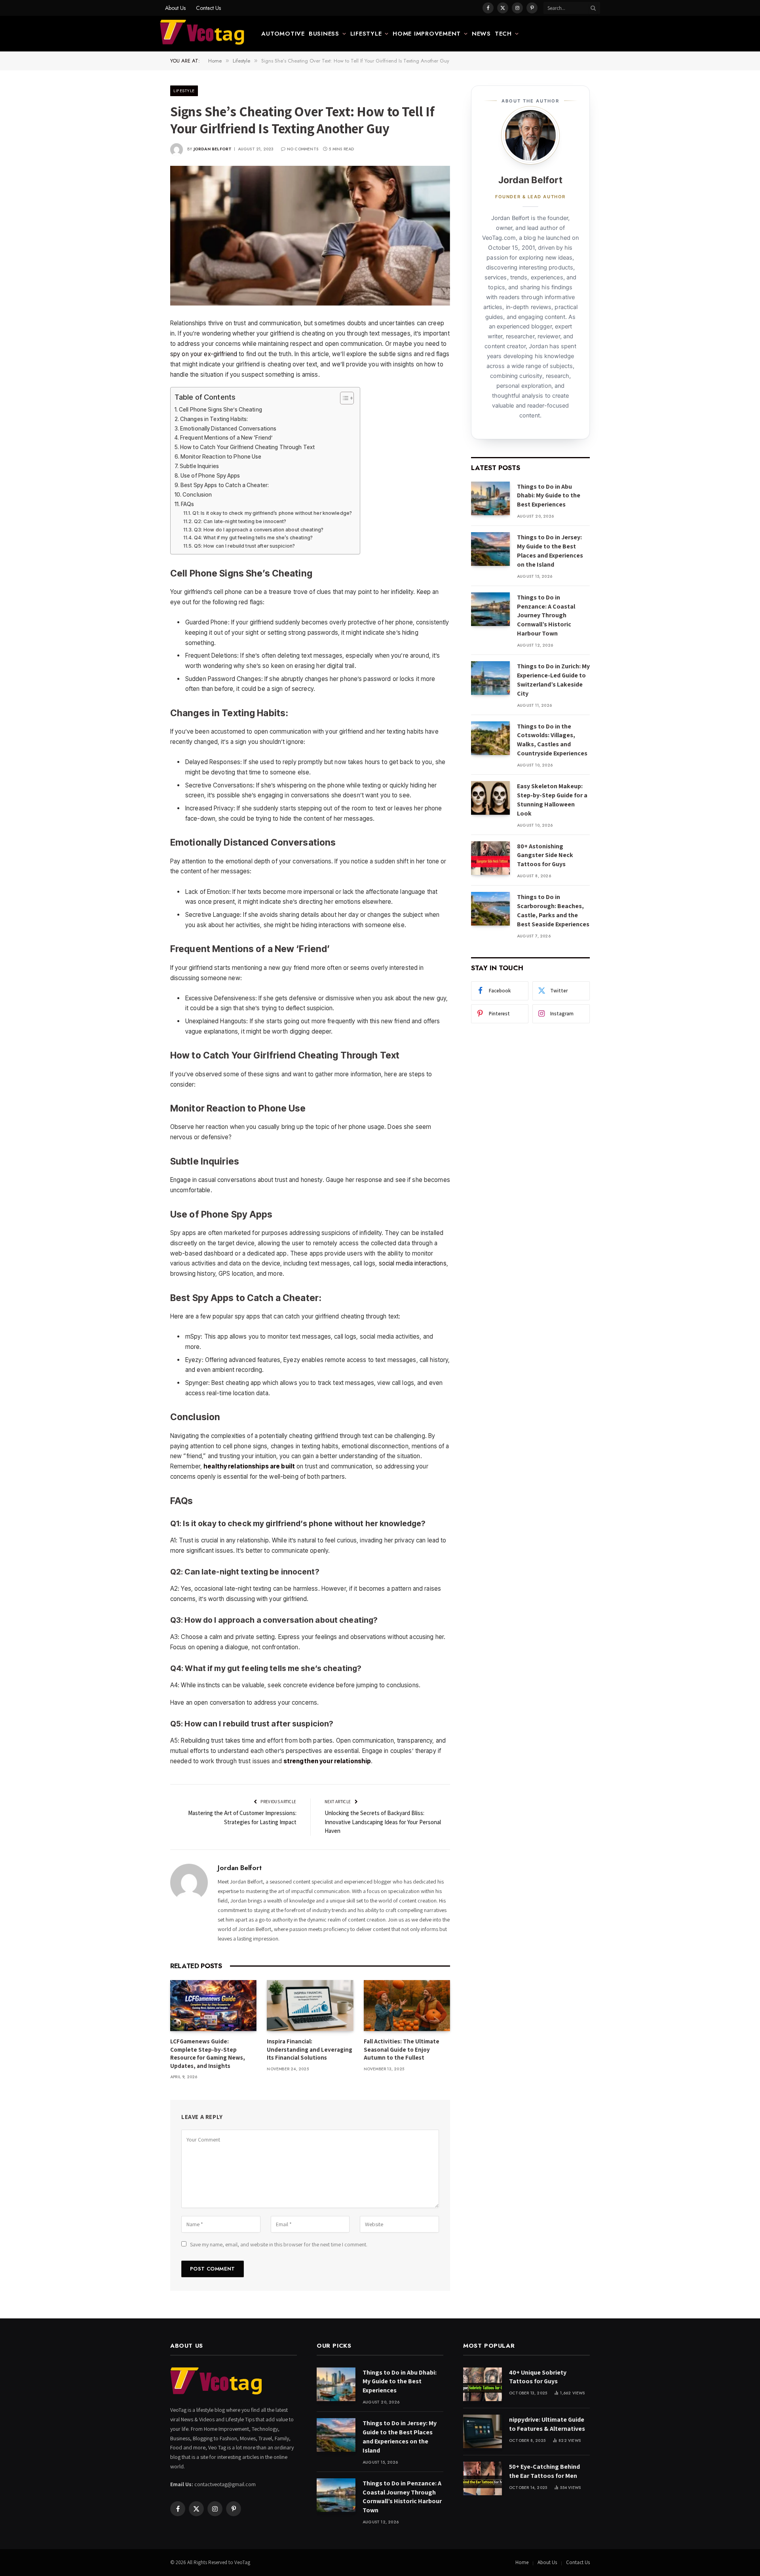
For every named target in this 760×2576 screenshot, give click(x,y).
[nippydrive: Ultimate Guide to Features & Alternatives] (483, 2431)
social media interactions (413, 1263)
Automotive (283, 34)
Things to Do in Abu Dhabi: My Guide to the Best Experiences (549, 496)
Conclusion (197, 495)
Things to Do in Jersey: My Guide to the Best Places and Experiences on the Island (550, 551)
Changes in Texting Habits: (214, 419)
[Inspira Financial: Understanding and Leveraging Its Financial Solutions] (310, 2006)
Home (522, 2562)
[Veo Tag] (203, 34)
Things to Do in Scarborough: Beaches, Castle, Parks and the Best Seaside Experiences (553, 911)
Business (324, 34)
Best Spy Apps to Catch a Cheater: (225, 485)
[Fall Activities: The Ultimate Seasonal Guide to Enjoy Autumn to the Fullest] (407, 2006)
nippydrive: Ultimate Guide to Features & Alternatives (547, 2424)
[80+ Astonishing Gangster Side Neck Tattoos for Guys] (490, 858)
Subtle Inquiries (199, 466)
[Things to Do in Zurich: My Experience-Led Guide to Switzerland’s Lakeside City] (490, 678)
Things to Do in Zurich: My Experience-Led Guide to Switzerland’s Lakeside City (553, 680)
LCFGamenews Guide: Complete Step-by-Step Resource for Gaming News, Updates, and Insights (208, 2053)
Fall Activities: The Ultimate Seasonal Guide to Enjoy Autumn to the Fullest (402, 2049)
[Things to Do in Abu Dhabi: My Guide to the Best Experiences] (490, 498)
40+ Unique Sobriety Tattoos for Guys (538, 2377)
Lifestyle (366, 34)
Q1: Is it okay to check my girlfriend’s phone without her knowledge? (272, 513)
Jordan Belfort (213, 149)
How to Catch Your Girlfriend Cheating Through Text (247, 447)
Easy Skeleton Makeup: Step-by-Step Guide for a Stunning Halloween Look (552, 800)
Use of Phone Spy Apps (210, 476)
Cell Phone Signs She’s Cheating (220, 410)
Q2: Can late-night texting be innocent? (240, 521)
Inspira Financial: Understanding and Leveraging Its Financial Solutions (310, 2049)
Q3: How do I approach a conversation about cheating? (259, 530)
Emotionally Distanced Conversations (228, 429)
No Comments (303, 149)
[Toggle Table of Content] (343, 398)
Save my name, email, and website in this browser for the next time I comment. (279, 2244)
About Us (175, 8)
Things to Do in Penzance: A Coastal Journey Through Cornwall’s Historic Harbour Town (546, 616)
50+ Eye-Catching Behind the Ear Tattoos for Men (544, 2471)
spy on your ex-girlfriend (204, 354)
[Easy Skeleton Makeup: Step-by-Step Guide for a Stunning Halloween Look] (490, 798)
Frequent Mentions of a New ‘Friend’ (226, 438)
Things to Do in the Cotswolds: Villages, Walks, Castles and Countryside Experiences (552, 740)
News (481, 34)
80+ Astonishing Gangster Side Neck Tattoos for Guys (545, 855)
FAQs (188, 504)
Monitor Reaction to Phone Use (221, 457)
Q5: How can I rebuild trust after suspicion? (244, 546)
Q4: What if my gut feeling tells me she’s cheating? (253, 538)
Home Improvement (427, 34)
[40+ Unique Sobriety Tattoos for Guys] (483, 2384)
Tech (503, 34)
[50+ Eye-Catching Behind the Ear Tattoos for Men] (483, 2478)
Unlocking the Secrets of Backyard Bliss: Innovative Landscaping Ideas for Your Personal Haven (383, 1822)
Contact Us (208, 8)
